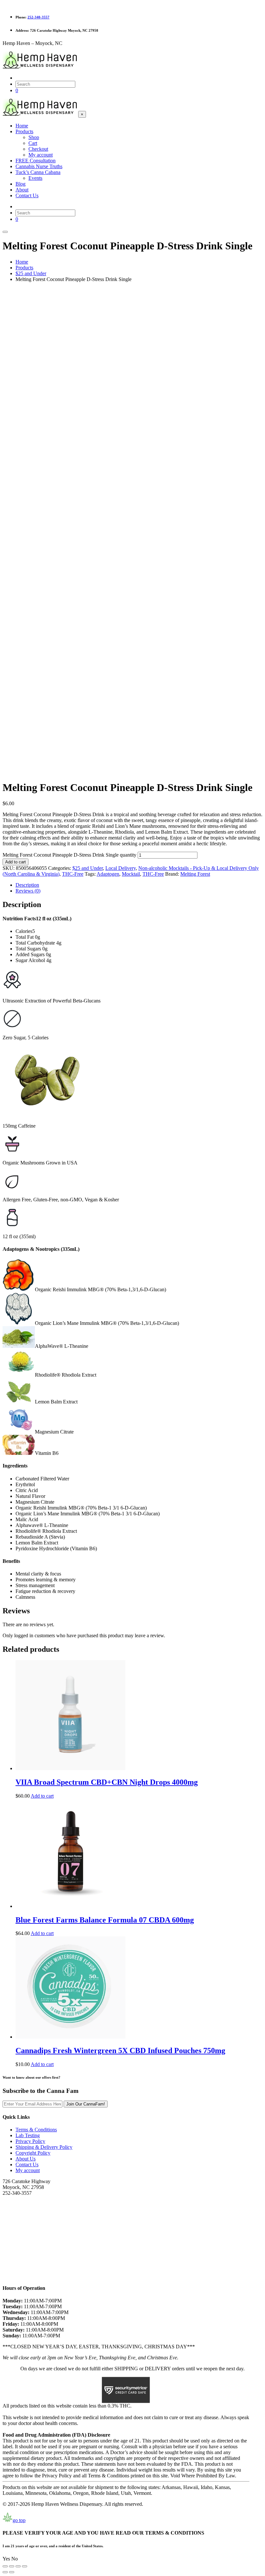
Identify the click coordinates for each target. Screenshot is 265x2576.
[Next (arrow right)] (12, 2572)
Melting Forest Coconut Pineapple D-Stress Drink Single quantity (69, 855)
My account (28, 2170)
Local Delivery (121, 868)
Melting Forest (195, 874)
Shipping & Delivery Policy (44, 2147)
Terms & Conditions (36, 2130)
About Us (26, 2159)
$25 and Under (88, 868)
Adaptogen (108, 874)
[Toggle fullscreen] (12, 2566)
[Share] (18, 2566)
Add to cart (16, 862)
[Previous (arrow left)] (5, 2572)
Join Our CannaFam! (86, 2104)
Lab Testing (28, 2135)
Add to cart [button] (42, 1796)
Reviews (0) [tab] (28, 891)
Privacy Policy (30, 2141)
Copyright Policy (33, 2153)
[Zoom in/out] (5, 2566)
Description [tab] (27, 885)
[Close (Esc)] (25, 2566)
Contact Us (27, 2165)
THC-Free (73, 874)
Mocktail (131, 874)
